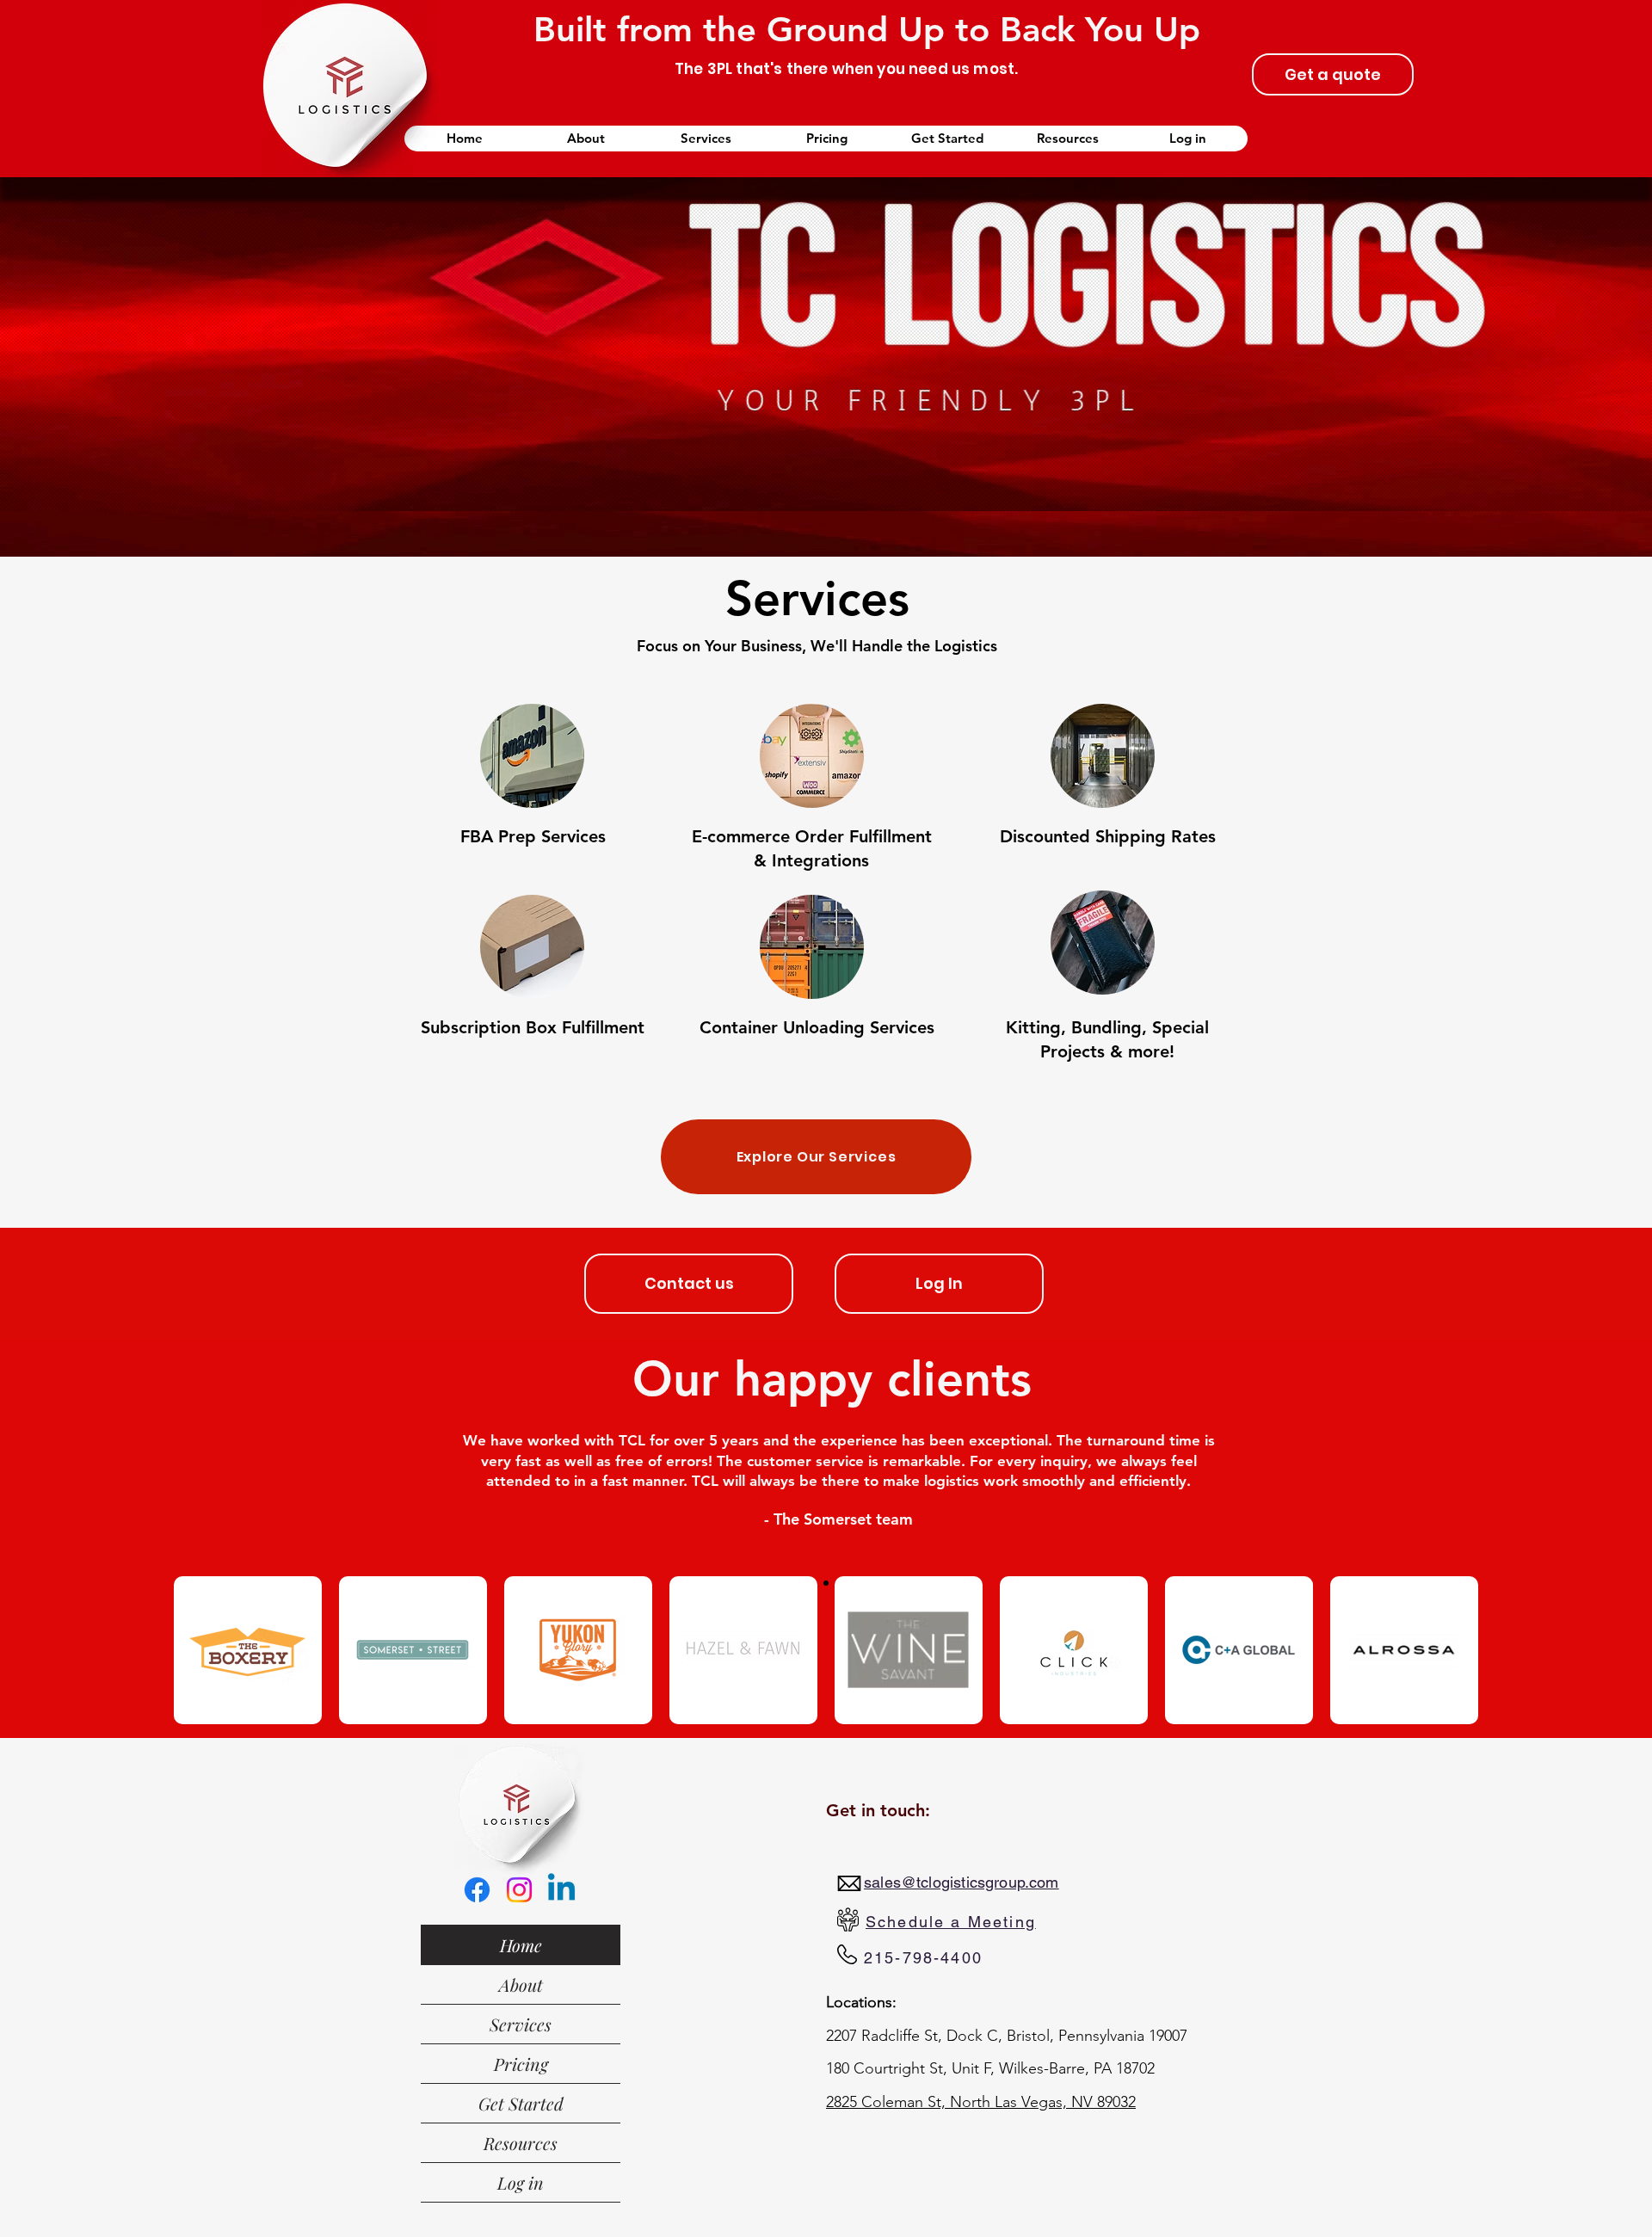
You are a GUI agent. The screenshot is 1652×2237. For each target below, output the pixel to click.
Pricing (521, 2064)
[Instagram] (519, 1890)
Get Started (521, 2103)
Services (521, 2024)
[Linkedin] (561, 1890)
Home (521, 1945)
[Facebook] (477, 1890)
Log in (521, 2182)
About (521, 1984)
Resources (521, 2143)
